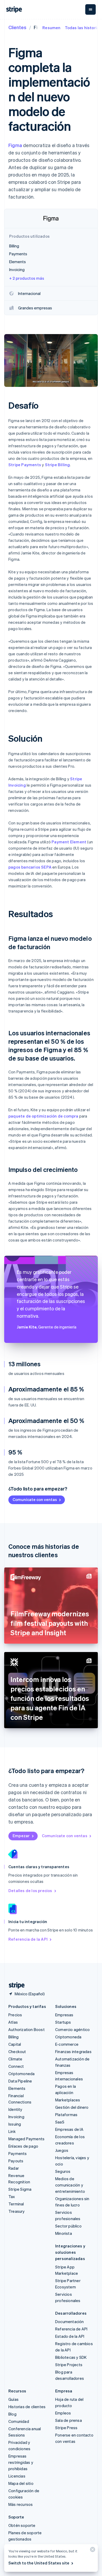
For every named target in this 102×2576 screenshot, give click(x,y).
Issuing (15, 2124)
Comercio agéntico (72, 2029)
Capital (15, 2044)
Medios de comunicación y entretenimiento (70, 2185)
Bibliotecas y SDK (71, 2357)
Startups (63, 2022)
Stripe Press (66, 2428)
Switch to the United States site (39, 2563)
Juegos (62, 2150)
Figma (15, 145)
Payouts (16, 2161)
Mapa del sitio (21, 2483)
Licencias (17, 2476)
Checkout (17, 2052)
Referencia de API (71, 2329)
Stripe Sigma (20, 2189)
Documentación (70, 2321)
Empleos (63, 2413)
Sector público (68, 2226)
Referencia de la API (28, 1939)
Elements (17, 2088)
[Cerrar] (92, 2551)
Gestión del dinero (72, 2107)
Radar (14, 2168)
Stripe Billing (58, 465)
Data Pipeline (20, 2081)
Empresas (64, 2015)
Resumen (51, 28)
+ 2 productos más (27, 278)
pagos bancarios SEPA (30, 867)
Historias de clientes (27, 2407)
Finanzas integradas (73, 2052)
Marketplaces (68, 2100)
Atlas (13, 2022)
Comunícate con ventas (35, 1499)
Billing (13, 2037)
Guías (13, 2399)
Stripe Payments (25, 465)
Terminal (16, 2204)
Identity (15, 2109)
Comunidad (19, 2421)
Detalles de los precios (30, 1891)
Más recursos (21, 2504)
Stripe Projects (69, 2365)
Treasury (17, 2211)
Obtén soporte (22, 2525)
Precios (15, 2015)
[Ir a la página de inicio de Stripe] (15, 1985)
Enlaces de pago (23, 2146)
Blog (12, 2414)
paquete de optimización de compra (43, 1116)
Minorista (64, 2233)
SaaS (60, 2122)
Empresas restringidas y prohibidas (21, 2462)
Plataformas (66, 2115)
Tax (12, 2196)
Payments (18, 2153)
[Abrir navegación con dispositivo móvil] (90, 9)
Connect (16, 2066)
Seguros (63, 2171)
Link (12, 2131)
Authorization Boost (27, 2029)
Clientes (17, 27)
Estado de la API (70, 2336)
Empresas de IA (69, 2129)
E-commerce (67, 2044)
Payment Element (69, 842)
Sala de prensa (69, 2420)
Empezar (21, 1836)
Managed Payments (26, 2139)
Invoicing (16, 2117)
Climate (15, 2059)
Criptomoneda (21, 2074)
